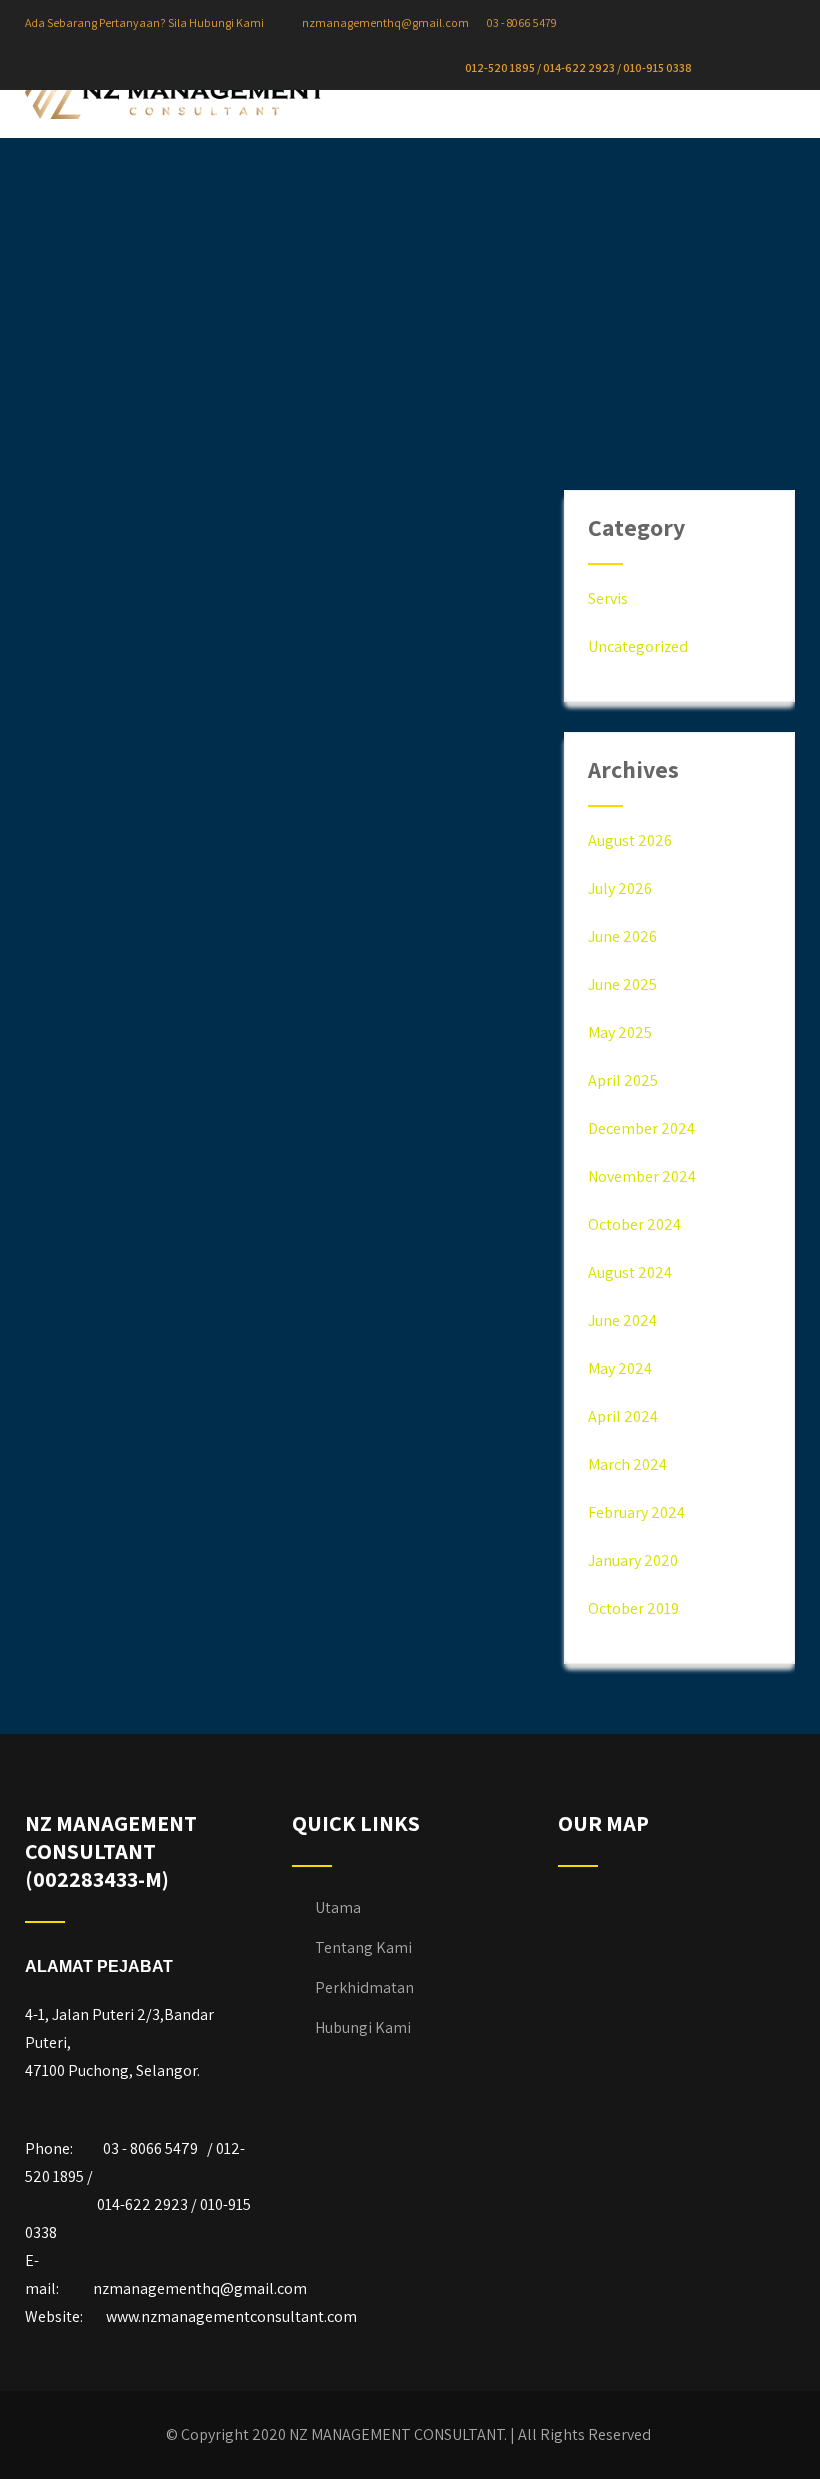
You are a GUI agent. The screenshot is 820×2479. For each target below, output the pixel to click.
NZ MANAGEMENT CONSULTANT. (398, 2434)
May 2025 (620, 1032)
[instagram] (752, 68)
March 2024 (627, 1464)
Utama (338, 1907)
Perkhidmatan (364, 1987)
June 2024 (622, 1320)
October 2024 (634, 1224)
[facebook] (736, 68)
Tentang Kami (363, 1947)
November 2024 (642, 1176)
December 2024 (641, 1128)
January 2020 (633, 1560)
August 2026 (630, 840)
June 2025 (622, 984)
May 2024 (620, 1368)
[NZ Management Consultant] (175, 97)
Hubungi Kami (363, 2027)
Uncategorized (638, 646)
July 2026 (620, 888)
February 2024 (636, 1512)
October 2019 (633, 1608)
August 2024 (630, 1272)
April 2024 (623, 1416)
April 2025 (623, 1080)
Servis (608, 598)
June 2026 (622, 936)
